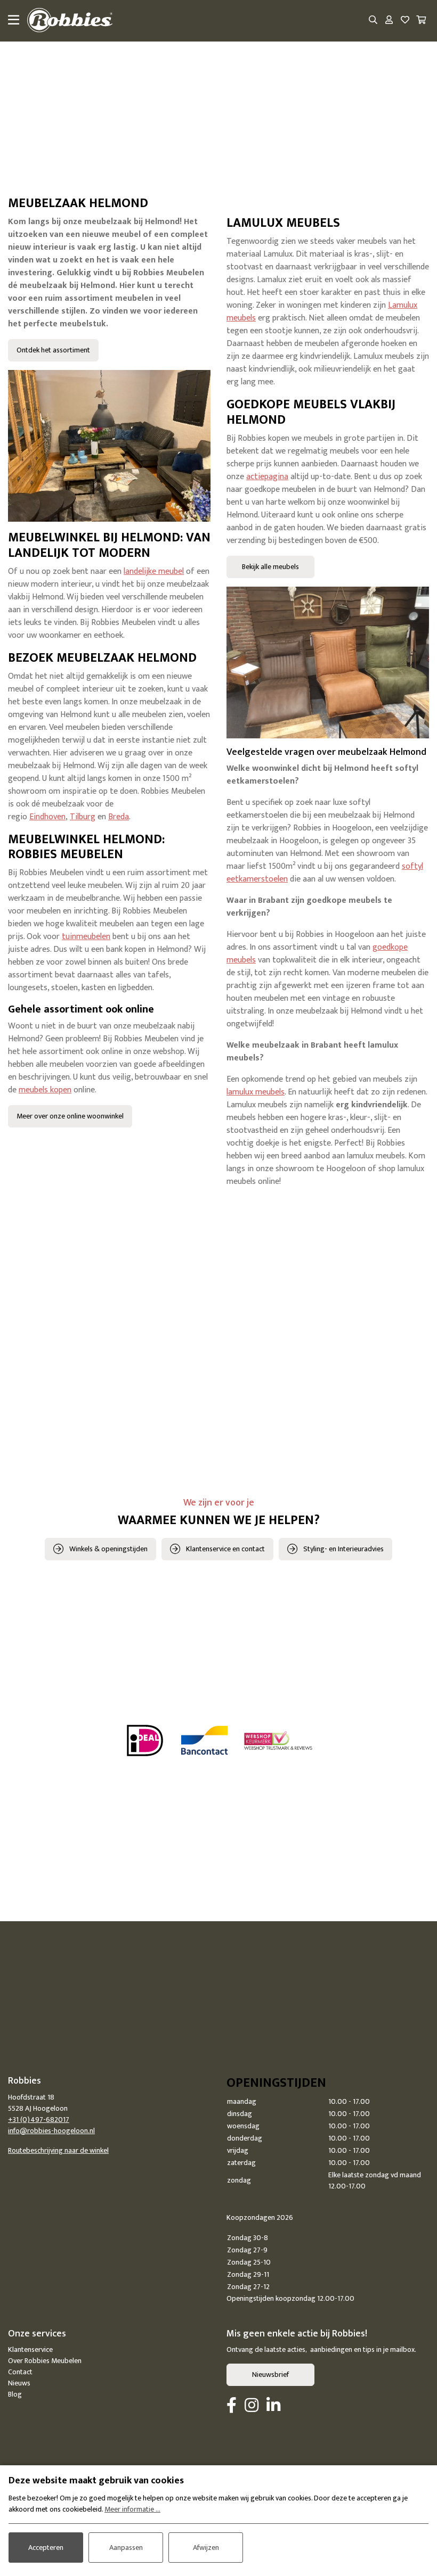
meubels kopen (45, 1090)
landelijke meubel (154, 571)
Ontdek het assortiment (53, 350)
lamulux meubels (256, 1092)
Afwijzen (206, 2548)
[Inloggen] (389, 21)
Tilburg (83, 817)
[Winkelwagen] (421, 21)
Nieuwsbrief (270, 2375)
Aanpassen (126, 2548)
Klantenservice (30, 2349)
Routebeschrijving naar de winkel (58, 2150)
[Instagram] (252, 2406)
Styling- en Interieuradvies (343, 1549)
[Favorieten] (405, 21)
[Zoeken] (373, 21)
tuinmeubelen (86, 937)
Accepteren (46, 2548)
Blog (15, 2394)
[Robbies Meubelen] (70, 21)
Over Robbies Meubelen (45, 2361)
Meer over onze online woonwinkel (70, 1116)
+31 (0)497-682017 (39, 2120)
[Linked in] (273, 2406)
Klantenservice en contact (225, 1549)
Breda (119, 817)
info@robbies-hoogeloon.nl (51, 2131)
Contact (20, 2372)
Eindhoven (47, 817)
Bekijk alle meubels (270, 567)
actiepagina (267, 477)
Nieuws (19, 2383)
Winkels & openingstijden (108, 1549)
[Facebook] (232, 2406)
